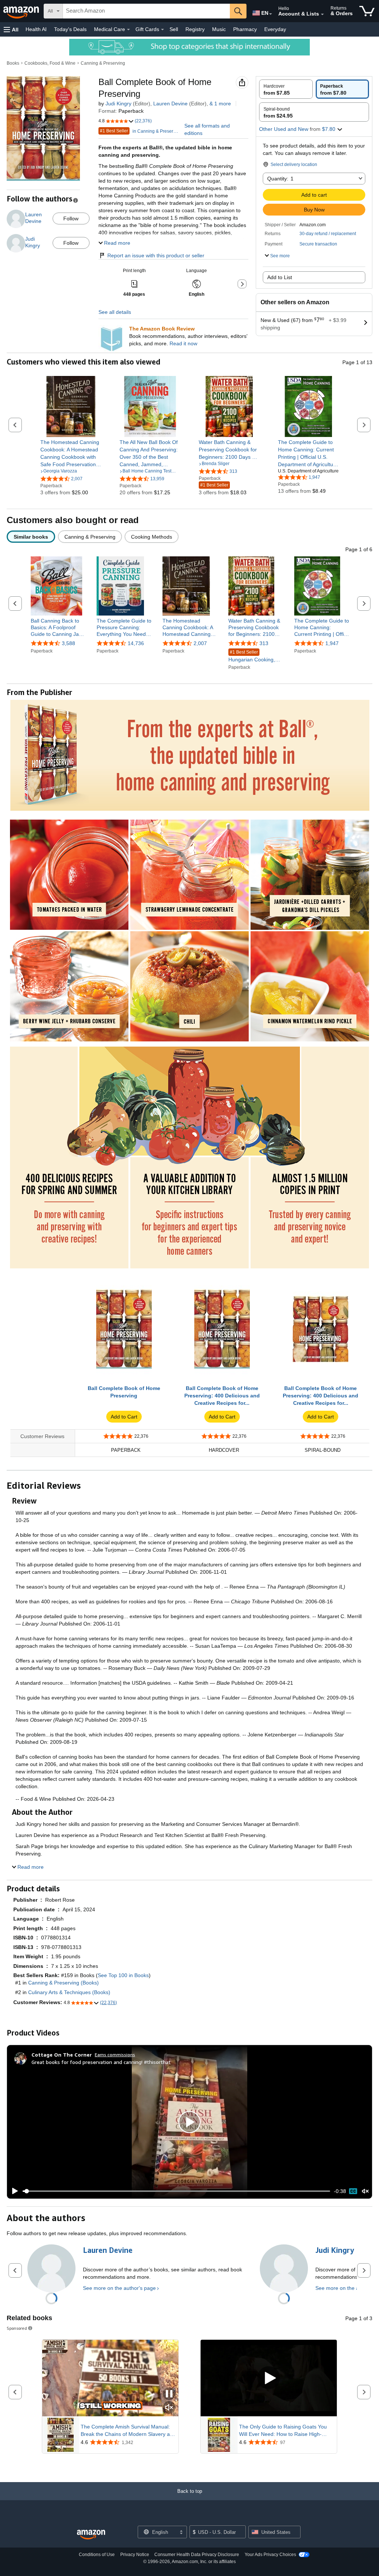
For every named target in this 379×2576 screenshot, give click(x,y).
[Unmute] (365, 2191)
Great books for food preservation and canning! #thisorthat (101, 2062)
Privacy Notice (135, 2555)
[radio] (286, 89)
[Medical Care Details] (128, 30)
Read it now (183, 343)
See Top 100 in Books (123, 1975)
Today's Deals (70, 29)
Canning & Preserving (103, 63)
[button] (11, 29)
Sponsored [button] (17, 2328)
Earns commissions (115, 2055)
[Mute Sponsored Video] (169, 2408)
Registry (195, 29)
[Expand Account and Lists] (322, 14)
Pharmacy (245, 29)
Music (219, 29)
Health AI (36, 29)
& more (220, 104)
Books (13, 63)
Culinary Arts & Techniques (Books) (69, 1992)
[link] (71, 453)
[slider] (176, 2191)
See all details (115, 312)
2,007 (200, 643)
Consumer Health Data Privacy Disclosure (197, 2555)
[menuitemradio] (353, 2191)
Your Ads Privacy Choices (270, 2555)
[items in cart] (367, 11)
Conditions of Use (97, 2555)
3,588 (68, 643)
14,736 (136, 643)
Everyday (275, 29)
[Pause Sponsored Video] (169, 2394)
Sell (174, 29)
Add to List (280, 277)
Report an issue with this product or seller (156, 255)
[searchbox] (146, 11)
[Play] (13, 2191)
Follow (71, 218)
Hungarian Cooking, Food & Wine (252, 656)
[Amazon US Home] (91, 2535)
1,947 (332, 643)
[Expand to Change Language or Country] (271, 14)
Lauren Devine (170, 104)
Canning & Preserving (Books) (63, 1983)
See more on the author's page (119, 2288)
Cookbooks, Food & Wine (50, 63)
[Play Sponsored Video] (269, 2378)
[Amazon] (22, 11)
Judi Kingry (118, 104)
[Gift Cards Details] (162, 30)
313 (264, 643)
